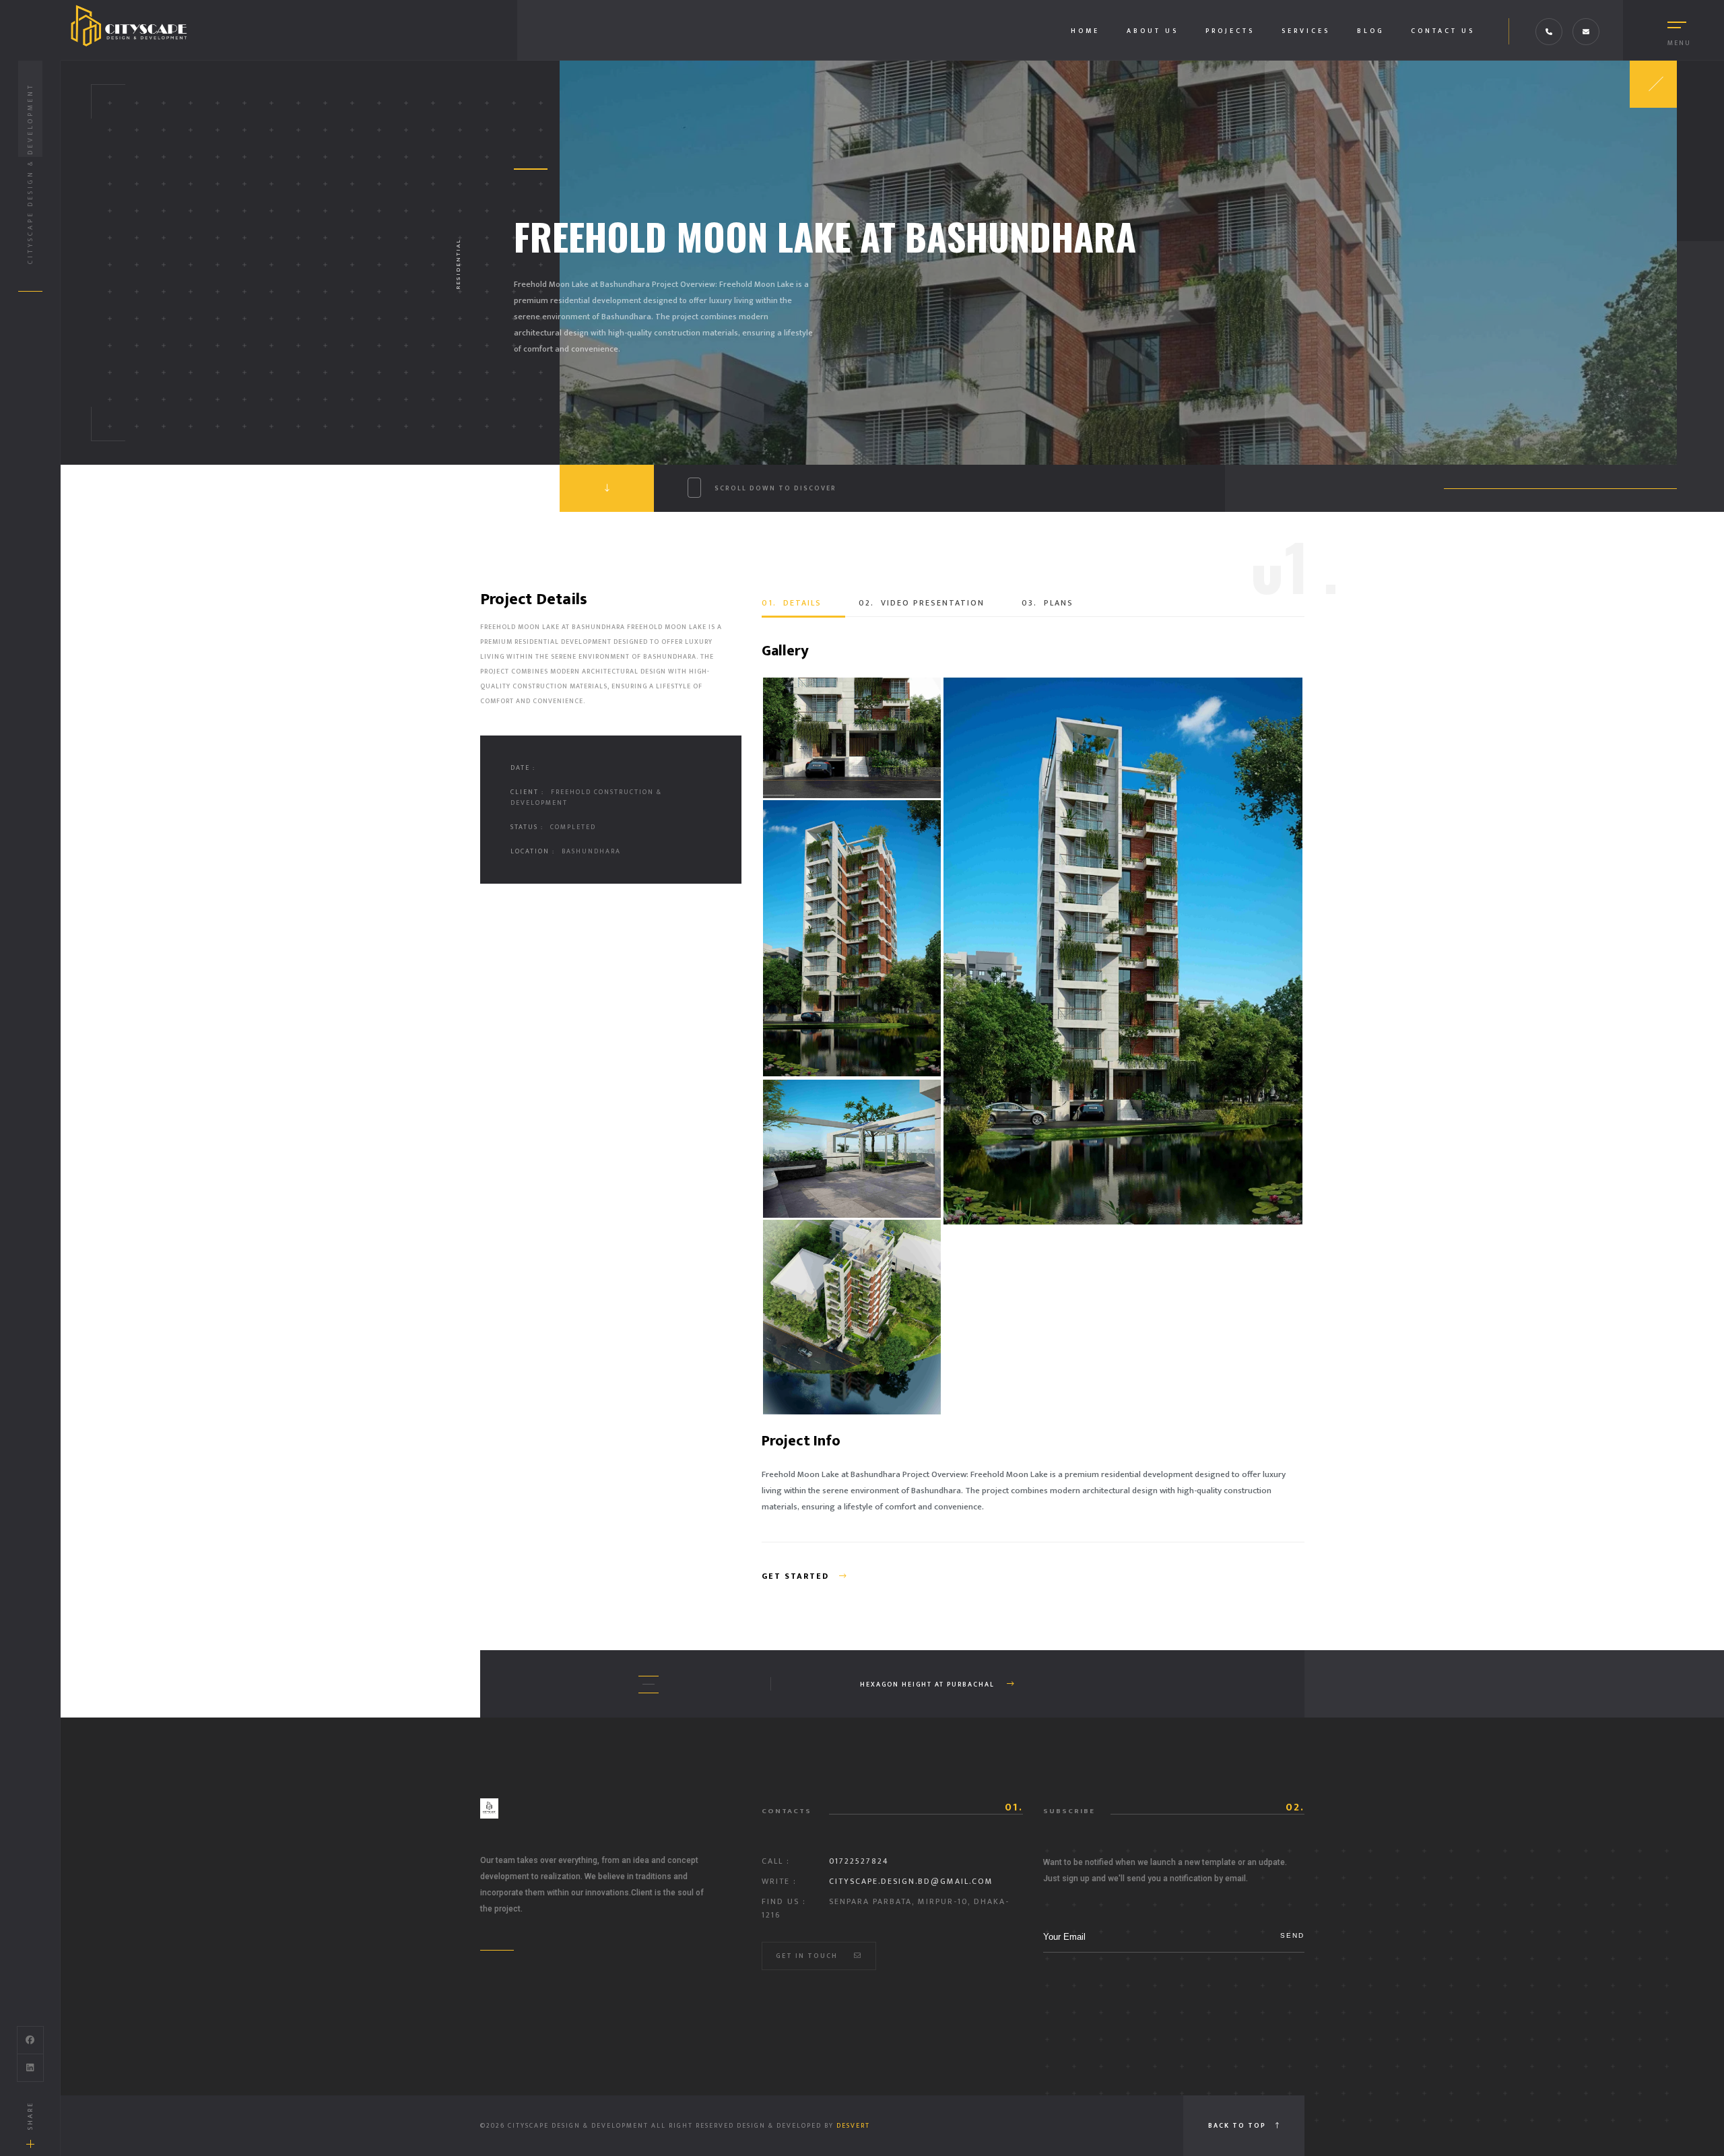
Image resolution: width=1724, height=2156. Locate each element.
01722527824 (859, 1861)
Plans (1048, 603)
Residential (458, 264)
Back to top (1238, 2126)
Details (792, 603)
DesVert (853, 2126)
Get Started (797, 1576)
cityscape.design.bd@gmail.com (911, 1881)
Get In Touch (808, 1956)
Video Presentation (922, 603)
